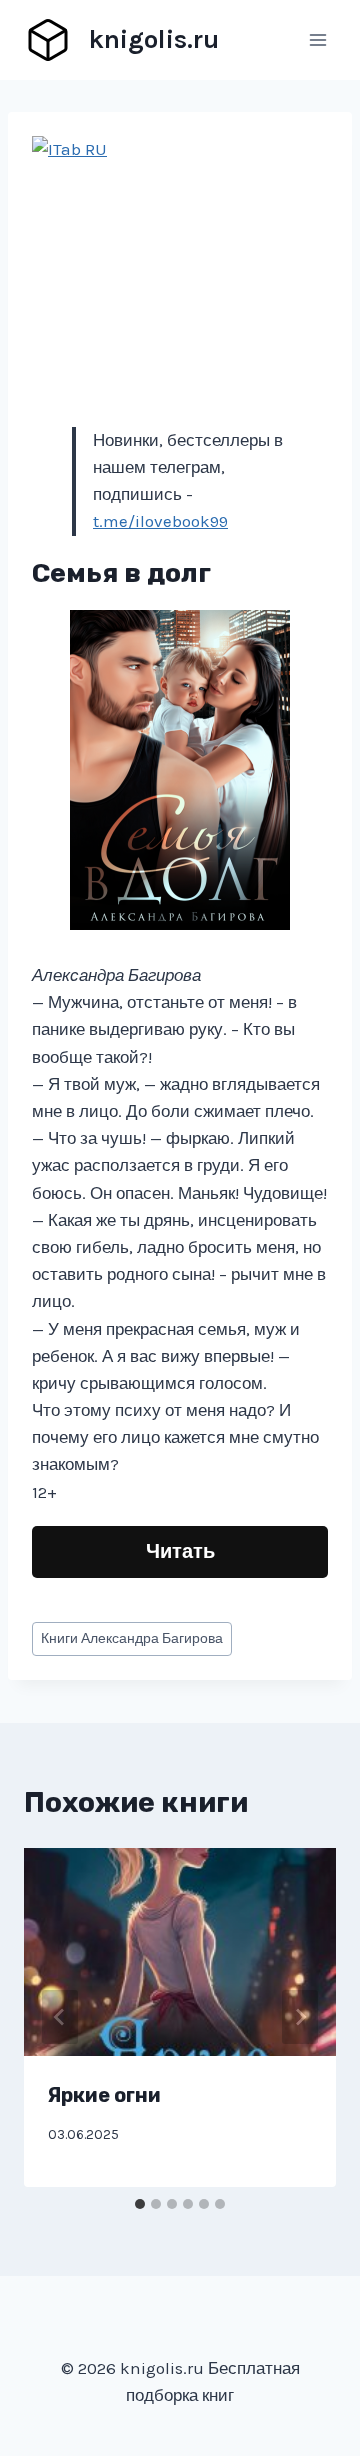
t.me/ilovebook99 (160, 521)
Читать (180, 1551)
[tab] (140, 2204)
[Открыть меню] (317, 39)
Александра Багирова (132, 1638)
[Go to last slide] (60, 2017)
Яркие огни (104, 2095)
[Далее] (300, 2017)
